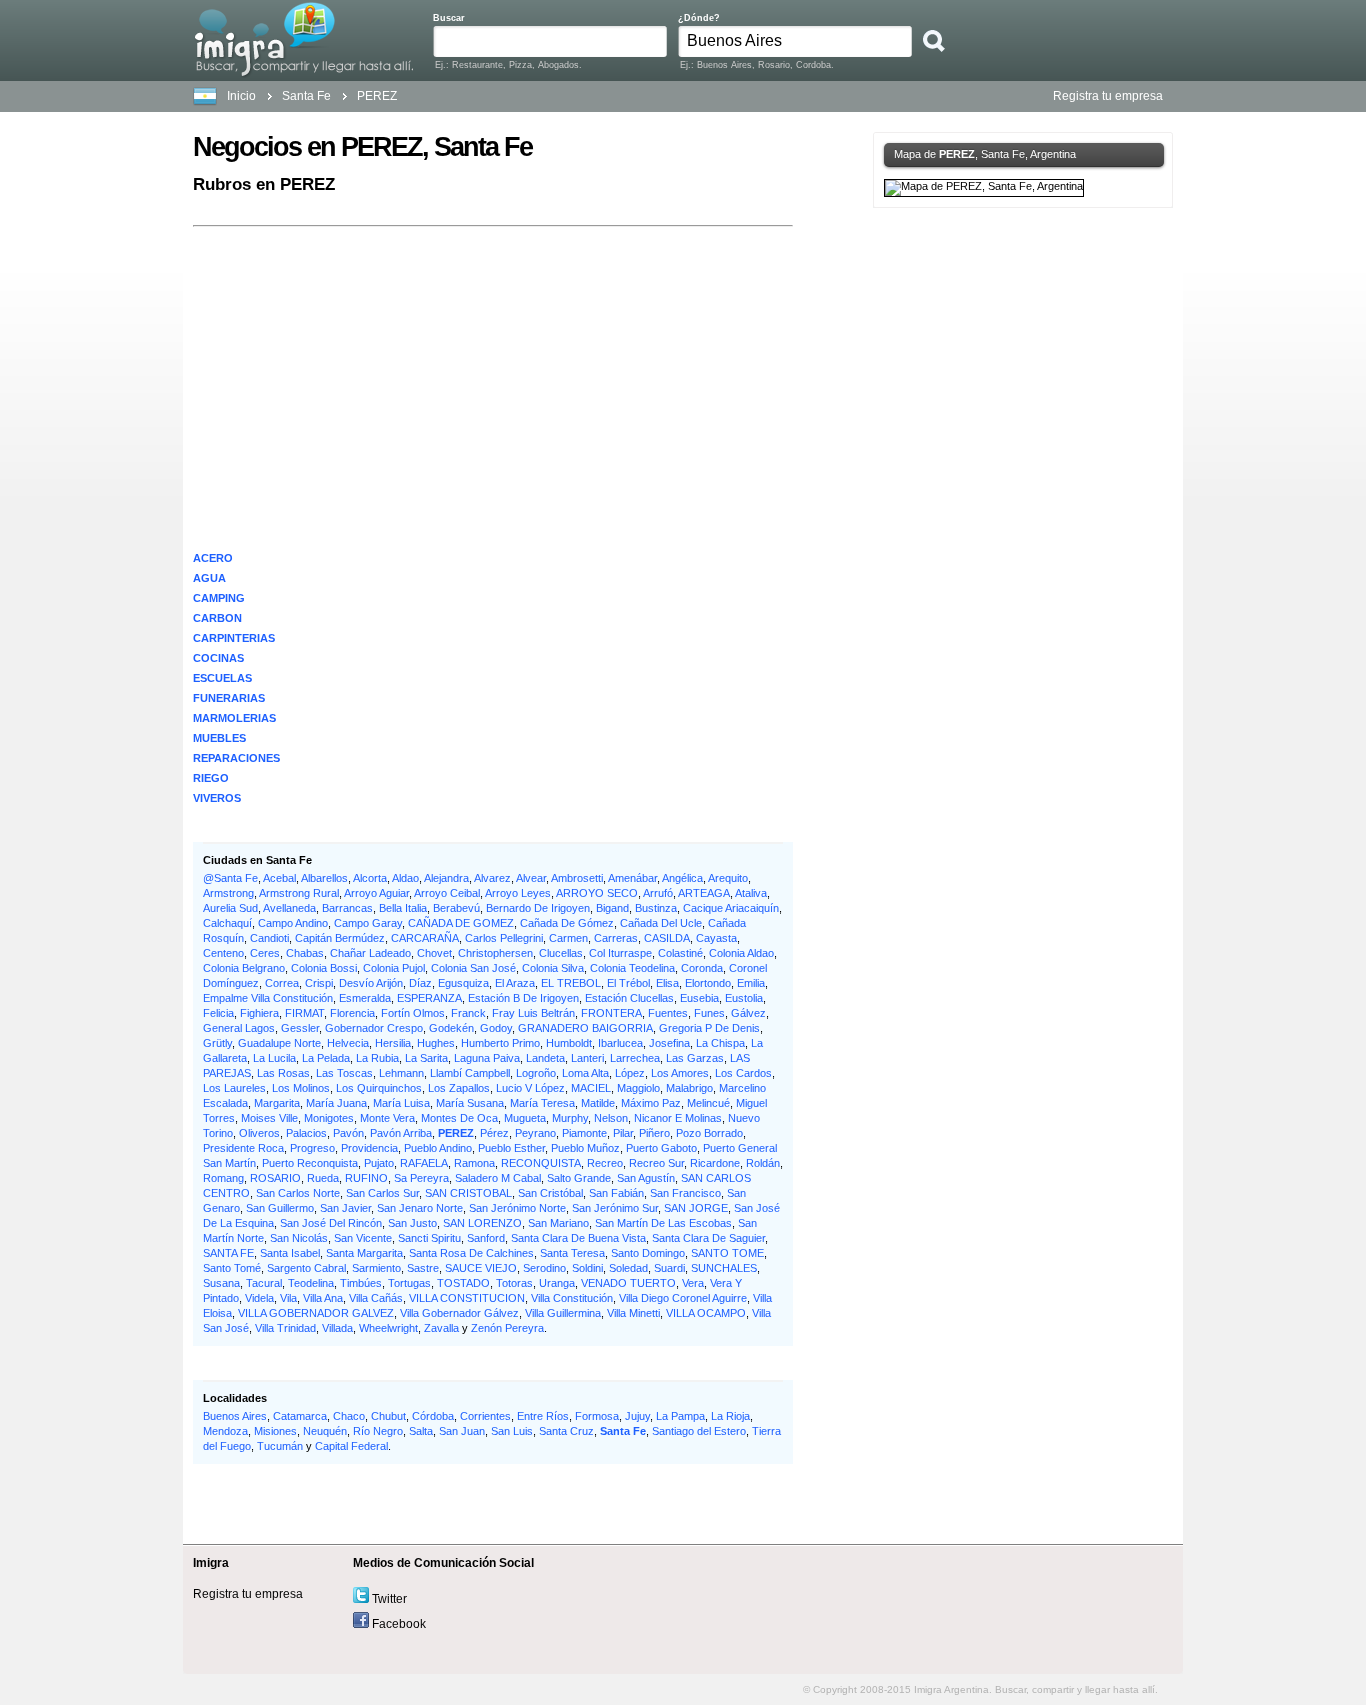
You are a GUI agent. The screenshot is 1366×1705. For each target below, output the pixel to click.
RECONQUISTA (541, 1163)
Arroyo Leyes (518, 893)
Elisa (667, 983)
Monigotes (329, 1118)
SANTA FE (228, 1253)
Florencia (352, 1013)
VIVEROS (217, 798)
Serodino (544, 1268)
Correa (282, 983)
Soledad (628, 1268)
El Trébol (628, 983)
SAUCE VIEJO (481, 1268)
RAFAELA (424, 1163)
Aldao (405, 878)
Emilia (751, 983)
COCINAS (218, 658)
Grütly (217, 1043)
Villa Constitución (572, 1298)
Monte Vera (387, 1118)
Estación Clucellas (629, 998)
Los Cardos (743, 1073)
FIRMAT (304, 1013)
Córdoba (433, 1416)
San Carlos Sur (382, 1193)
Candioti (269, 938)
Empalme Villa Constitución (268, 998)
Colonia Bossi (324, 968)
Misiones (275, 1431)
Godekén (451, 1028)
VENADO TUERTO (628, 1283)
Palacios (306, 1133)
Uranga (557, 1283)
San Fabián (616, 1193)
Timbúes (361, 1283)
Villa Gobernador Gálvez (459, 1313)
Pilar (623, 1133)
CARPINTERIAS (234, 638)
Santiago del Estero (699, 1431)
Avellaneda (289, 908)
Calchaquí (227, 923)
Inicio (241, 96)
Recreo (605, 1163)
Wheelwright (388, 1328)
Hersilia (393, 1043)
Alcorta (370, 878)
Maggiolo (638, 1088)
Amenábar (632, 878)
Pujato (379, 1163)
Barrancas (347, 908)
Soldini (587, 1268)
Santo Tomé (232, 1268)
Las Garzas (695, 1058)
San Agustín (646, 1178)
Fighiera (259, 1013)
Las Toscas (344, 1073)
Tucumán (280, 1446)
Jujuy (637, 1416)
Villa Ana (323, 1298)
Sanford (486, 1238)
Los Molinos (301, 1088)
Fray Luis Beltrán (533, 1013)
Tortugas (409, 1283)
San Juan (462, 1431)
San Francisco (685, 1193)
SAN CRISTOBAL (468, 1193)
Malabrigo (689, 1088)
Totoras (514, 1283)
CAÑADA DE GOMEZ (461, 923)
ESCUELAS (222, 678)
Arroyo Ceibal (447, 893)
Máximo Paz (651, 1103)
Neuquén (325, 1431)
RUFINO (366, 1178)
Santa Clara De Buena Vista (578, 1238)
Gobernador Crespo (374, 1028)
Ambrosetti (577, 878)
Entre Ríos (543, 1416)
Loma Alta (585, 1073)
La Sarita (426, 1058)
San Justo (412, 1223)
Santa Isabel (290, 1253)
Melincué (708, 1103)
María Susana (470, 1103)
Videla (259, 1298)
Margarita (277, 1103)
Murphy (570, 1118)
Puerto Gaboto (661, 1148)
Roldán (763, 1163)
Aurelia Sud (230, 908)
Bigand (612, 908)
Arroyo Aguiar (376, 893)
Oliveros (259, 1133)
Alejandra (446, 878)
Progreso (312, 1148)
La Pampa (680, 1416)
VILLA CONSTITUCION (467, 1298)
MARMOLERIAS (234, 718)
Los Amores (680, 1073)
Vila (288, 1298)
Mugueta (525, 1118)
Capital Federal (351, 1446)
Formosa (597, 1416)
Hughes (436, 1043)
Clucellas (561, 953)
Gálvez (748, 1013)
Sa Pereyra (421, 1178)
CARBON (217, 618)
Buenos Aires (235, 1416)
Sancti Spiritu (429, 1238)
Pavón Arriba (401, 1133)
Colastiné (680, 953)
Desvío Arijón (371, 983)
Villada (337, 1328)
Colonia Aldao (741, 953)
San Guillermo (280, 1208)
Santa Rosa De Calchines (471, 1253)
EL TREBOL (571, 983)
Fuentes (668, 1013)
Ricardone (715, 1163)
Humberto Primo (500, 1043)
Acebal (279, 878)
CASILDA (667, 938)
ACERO (213, 558)
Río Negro (378, 1431)
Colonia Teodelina (632, 968)
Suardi (669, 1268)
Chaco (349, 1416)
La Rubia (377, 1058)
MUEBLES (219, 738)
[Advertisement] (493, 372)
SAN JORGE (696, 1208)
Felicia (218, 1013)
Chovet (434, 953)
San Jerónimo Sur (615, 1208)
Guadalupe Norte (279, 1043)
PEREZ (456, 1133)
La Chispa (720, 1043)
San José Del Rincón (331, 1223)
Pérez (494, 1133)
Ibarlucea (620, 1043)
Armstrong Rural (299, 893)
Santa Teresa (572, 1253)
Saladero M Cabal (498, 1178)
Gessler (300, 1028)
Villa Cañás (376, 1298)
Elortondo (708, 983)
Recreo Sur (656, 1163)
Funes (709, 1013)
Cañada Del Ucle (661, 923)
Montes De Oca (459, 1118)
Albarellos (324, 878)
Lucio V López (530, 1088)
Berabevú (456, 908)
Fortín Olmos (413, 1013)
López (630, 1073)
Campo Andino (293, 923)
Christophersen (495, 953)
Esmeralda (365, 998)
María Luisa (401, 1103)
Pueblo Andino (438, 1148)
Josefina (669, 1043)
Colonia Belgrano (244, 968)
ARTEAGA (704, 893)
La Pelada (326, 1058)
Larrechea (635, 1058)
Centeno (223, 953)
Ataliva (751, 893)
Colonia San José (473, 968)
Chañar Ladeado (370, 953)
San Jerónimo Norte (517, 1208)
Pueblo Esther (511, 1148)
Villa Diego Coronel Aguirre (683, 1298)
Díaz (420, 983)
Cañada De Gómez (567, 923)
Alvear (531, 878)
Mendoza (225, 1431)
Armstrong (228, 893)
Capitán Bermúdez (340, 938)
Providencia (369, 1148)
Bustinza (656, 908)
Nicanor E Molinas (678, 1118)
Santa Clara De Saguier (708, 1238)
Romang (223, 1178)
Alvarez (492, 878)
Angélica (682, 878)
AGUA (209, 578)
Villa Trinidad (285, 1328)
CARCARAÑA (425, 938)
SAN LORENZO (482, 1223)
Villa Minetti (633, 1313)
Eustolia (744, 998)
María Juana (336, 1103)
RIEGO (211, 778)
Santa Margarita (364, 1253)
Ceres (265, 953)
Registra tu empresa (1108, 96)
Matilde (598, 1103)
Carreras (616, 938)
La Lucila (274, 1058)
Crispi (319, 983)
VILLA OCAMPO (706, 1313)
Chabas (305, 953)
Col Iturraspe (620, 953)
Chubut (388, 1416)
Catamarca (300, 1416)
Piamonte (584, 1133)
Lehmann (401, 1073)
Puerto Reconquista (310, 1163)
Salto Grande (579, 1178)
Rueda (323, 1178)
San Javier (345, 1208)
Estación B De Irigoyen (523, 998)
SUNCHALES (724, 1268)
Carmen (568, 938)
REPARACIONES (236, 758)
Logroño (536, 1073)
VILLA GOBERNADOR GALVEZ (316, 1313)
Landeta (545, 1058)
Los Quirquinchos (379, 1088)
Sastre (423, 1268)
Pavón (348, 1133)
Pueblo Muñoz (585, 1148)
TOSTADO (463, 1283)
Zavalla (441, 1328)
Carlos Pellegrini (504, 938)
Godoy (496, 1028)
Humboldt (569, 1043)
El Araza (515, 983)
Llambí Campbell (470, 1073)
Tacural (264, 1283)
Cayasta (716, 938)
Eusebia (699, 998)
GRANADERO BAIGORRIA (585, 1028)
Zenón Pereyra (507, 1328)
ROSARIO (275, 1178)
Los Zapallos (459, 1088)
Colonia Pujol (394, 968)
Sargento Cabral (306, 1268)
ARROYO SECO (597, 893)
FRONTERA (611, 1013)
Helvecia (348, 1043)
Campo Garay (368, 923)
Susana (221, 1283)
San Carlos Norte (298, 1193)
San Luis (512, 1431)
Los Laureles (234, 1088)
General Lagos (239, 1028)
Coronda (702, 968)
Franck (468, 1013)
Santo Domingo (648, 1253)
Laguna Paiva (487, 1058)
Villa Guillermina (563, 1313)
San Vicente (363, 1238)
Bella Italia (403, 908)
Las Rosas (283, 1073)
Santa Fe (623, 1431)
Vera (693, 1283)
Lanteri (587, 1058)
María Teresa (542, 1103)
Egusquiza (463, 983)
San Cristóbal (550, 1193)
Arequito (728, 878)
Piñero (654, 1133)
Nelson (611, 1118)
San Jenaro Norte (420, 1208)
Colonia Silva (553, 968)
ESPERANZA (429, 998)
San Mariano (558, 1223)
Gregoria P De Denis (709, 1028)
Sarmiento (376, 1268)
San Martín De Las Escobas (663, 1223)
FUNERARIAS (229, 698)
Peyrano (535, 1133)
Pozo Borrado (709, 1133)
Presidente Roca (243, 1148)
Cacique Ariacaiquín (731, 908)
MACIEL (591, 1088)
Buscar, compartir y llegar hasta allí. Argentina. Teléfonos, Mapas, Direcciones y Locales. (303, 39)
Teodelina (311, 1283)
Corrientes (485, 1416)
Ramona (474, 1163)
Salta (421, 1431)
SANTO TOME (727, 1253)
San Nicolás (299, 1238)
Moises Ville (269, 1118)
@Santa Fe (230, 878)
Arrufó (658, 893)
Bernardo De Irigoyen (538, 908)
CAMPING (219, 598)
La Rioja (730, 1416)
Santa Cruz (566, 1431)
